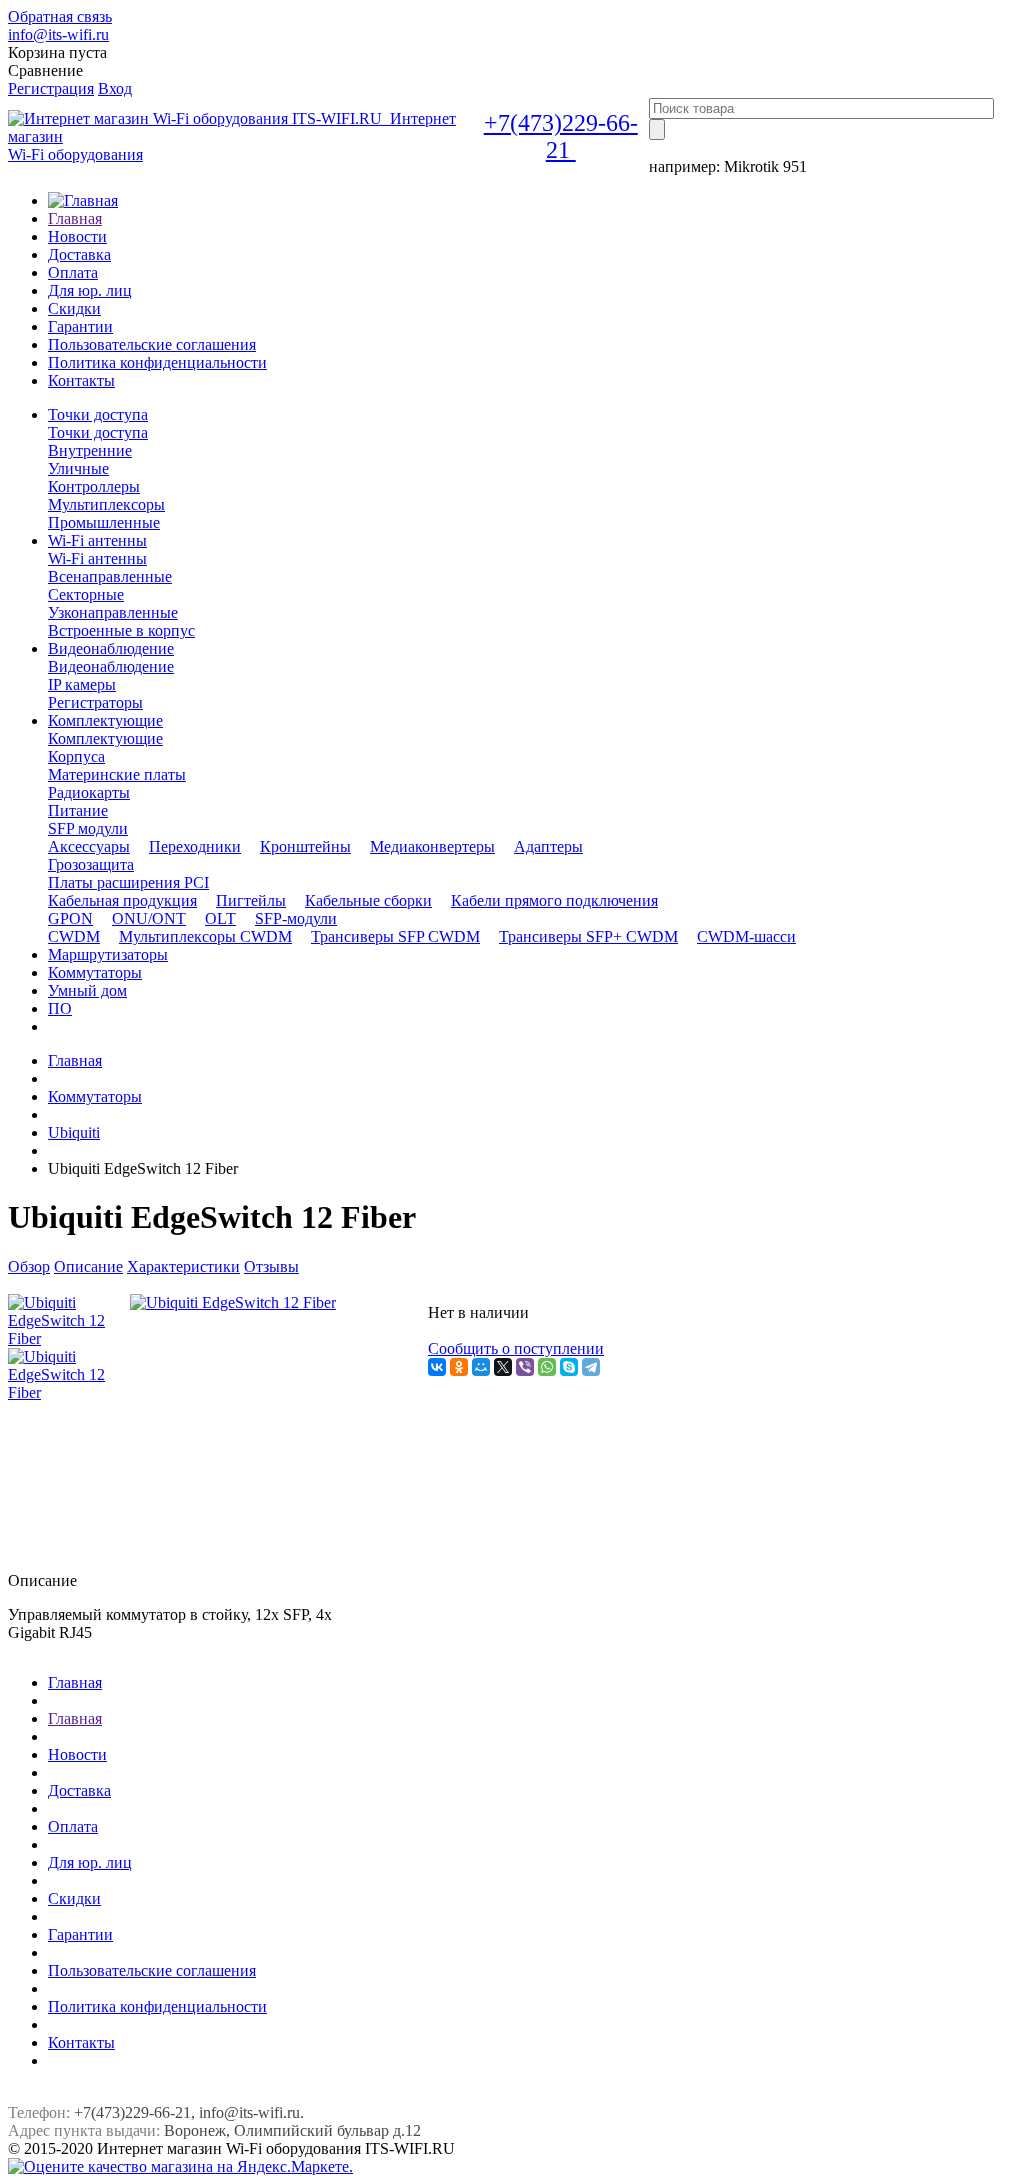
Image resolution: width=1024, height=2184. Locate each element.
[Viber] (525, 1367)
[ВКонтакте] (437, 1367)
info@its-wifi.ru (58, 34)
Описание (88, 1266)
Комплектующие (105, 738)
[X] (503, 1367)
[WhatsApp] (547, 1367)
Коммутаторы (95, 1096)
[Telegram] (591, 1367)
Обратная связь (60, 16)
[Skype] (569, 1367)
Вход (115, 88)
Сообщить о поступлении (516, 1348)
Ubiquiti (74, 1132)
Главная (75, 1060)
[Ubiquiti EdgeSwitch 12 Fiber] (233, 1302)
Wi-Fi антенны (97, 558)
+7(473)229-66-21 (561, 136)
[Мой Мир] (481, 1367)
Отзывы (271, 1266)
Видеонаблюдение (111, 666)
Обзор (29, 1266)
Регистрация (51, 88)
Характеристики (183, 1266)
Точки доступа (98, 432)
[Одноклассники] (459, 1367)
